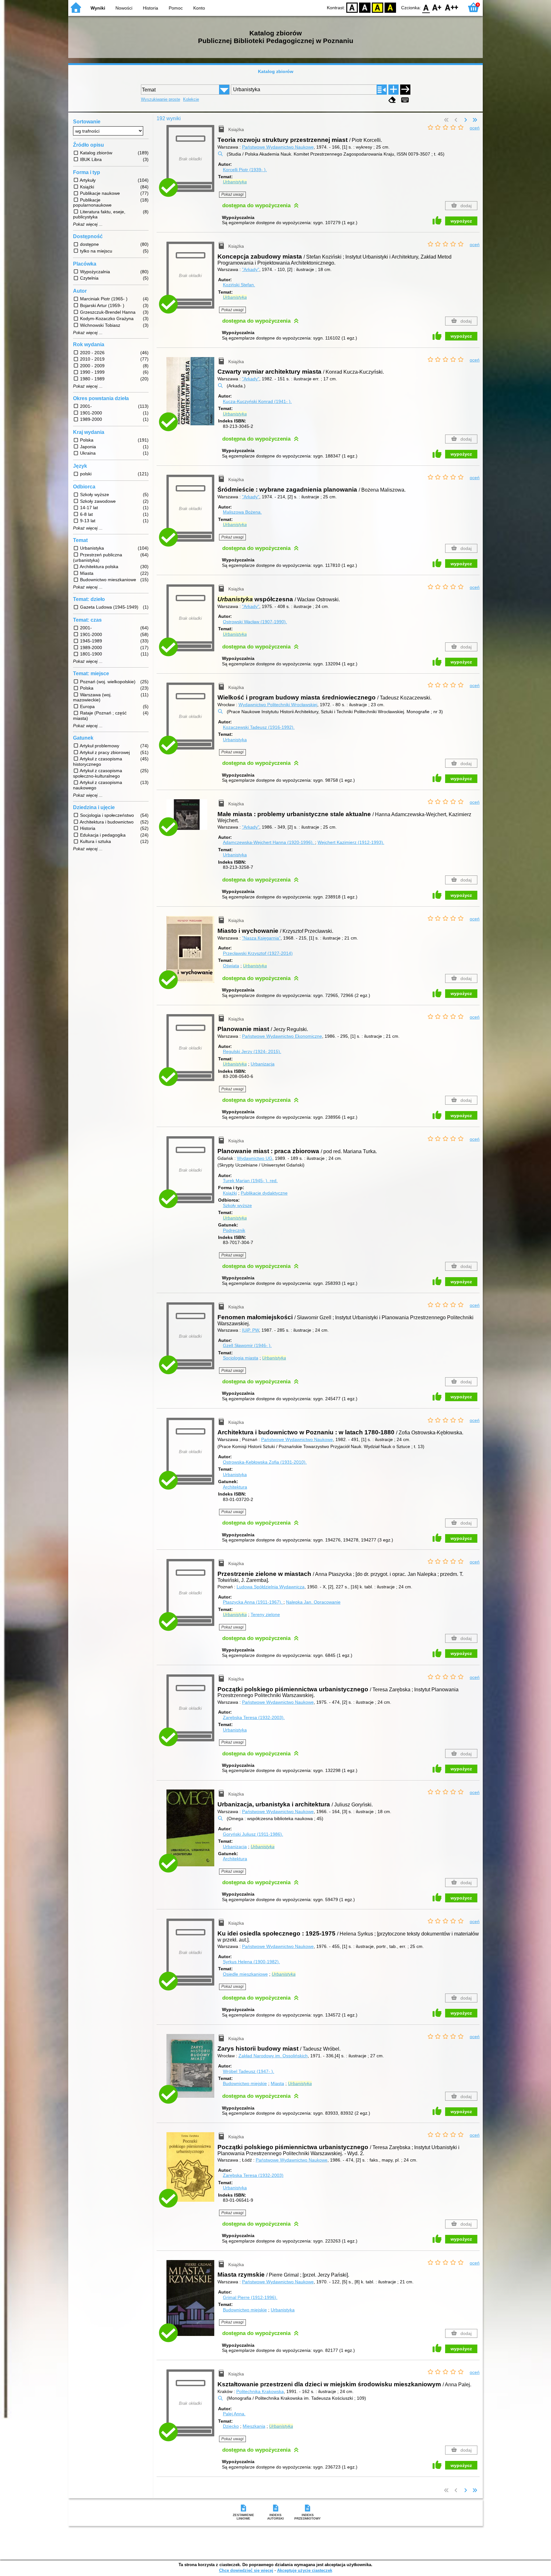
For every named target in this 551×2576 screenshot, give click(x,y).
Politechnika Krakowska (260, 2391)
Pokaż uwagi (232, 194)
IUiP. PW (250, 1330)
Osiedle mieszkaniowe (245, 1974)
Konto (199, 8)
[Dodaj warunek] (393, 90)
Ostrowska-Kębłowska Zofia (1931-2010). (265, 1462)
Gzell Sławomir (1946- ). (247, 1345)
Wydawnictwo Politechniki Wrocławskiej (278, 705)
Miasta (277, 2083)
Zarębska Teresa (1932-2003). (254, 1717)
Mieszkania (254, 2426)
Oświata (231, 966)
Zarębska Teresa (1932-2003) (253, 2175)
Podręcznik (234, 1230)
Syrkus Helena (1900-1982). (251, 1962)
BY (390, 7)
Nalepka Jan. (313, 1602)
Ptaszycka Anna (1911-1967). (253, 1602)
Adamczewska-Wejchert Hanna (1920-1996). (269, 842)
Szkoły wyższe (237, 1205)
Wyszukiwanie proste (161, 99)
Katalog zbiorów (276, 71)
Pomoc (176, 8)
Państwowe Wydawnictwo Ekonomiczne (282, 1036)
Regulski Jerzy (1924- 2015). (252, 1051)
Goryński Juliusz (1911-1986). (253, 1834)
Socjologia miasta (241, 1358)
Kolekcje (191, 99)
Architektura (235, 1487)
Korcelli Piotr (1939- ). (245, 170)
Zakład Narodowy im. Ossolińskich (273, 2056)
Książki (230, 1193)
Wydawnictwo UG (255, 1158)
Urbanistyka (235, 740)
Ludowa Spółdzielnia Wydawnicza (271, 1587)
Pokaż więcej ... (88, 224)
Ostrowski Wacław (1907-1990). (255, 622)
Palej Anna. (234, 2414)
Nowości (124, 8)
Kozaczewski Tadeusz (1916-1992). (259, 727)
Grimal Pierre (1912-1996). (250, 2297)
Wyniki (98, 8)
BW (365, 7)
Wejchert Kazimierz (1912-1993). (351, 842)
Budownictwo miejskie (245, 2083)
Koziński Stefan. (239, 285)
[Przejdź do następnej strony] (466, 120)
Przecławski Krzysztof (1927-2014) (258, 953)
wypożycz (461, 221)
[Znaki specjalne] (405, 100)
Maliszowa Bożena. (242, 512)
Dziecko (231, 2426)
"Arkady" (251, 269)
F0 (426, 7)
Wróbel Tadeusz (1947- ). (249, 2071)
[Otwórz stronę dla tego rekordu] (192, 396)
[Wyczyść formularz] (392, 100)
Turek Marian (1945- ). (250, 1181)
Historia (151, 8)
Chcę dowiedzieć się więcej (246, 2570)
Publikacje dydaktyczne (264, 1193)
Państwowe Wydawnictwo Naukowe (278, 147)
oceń (475, 128)
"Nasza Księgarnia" (261, 938)
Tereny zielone (265, 1614)
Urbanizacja (263, 1064)
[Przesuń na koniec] (475, 120)
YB (378, 7)
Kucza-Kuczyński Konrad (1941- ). (257, 401)
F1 (437, 7)
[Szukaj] (405, 90)
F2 (452, 7)
